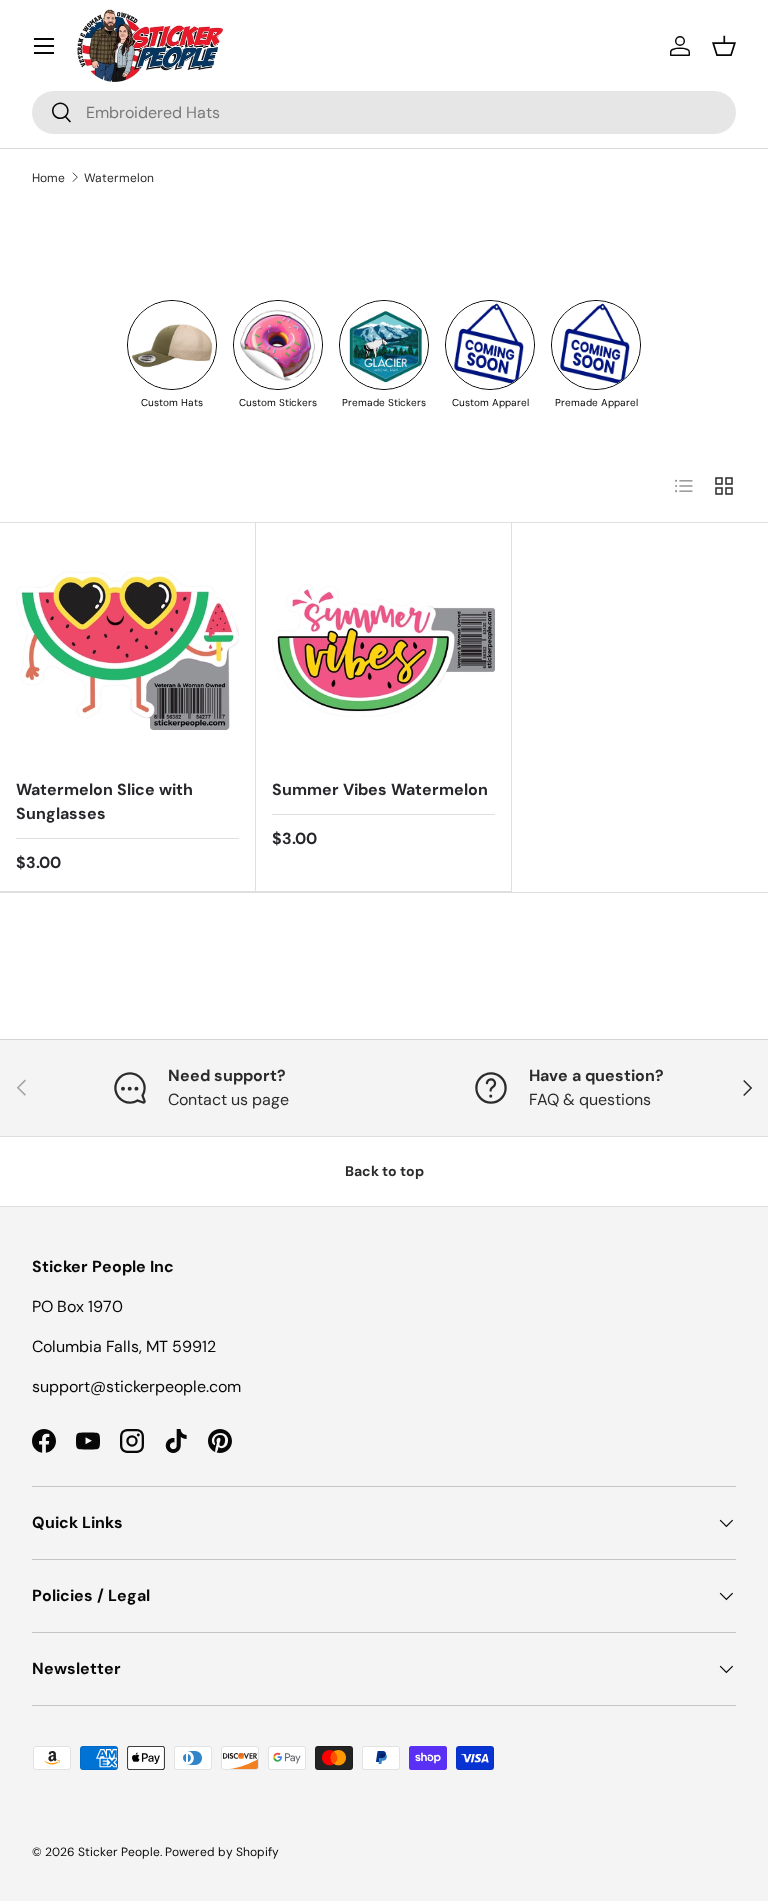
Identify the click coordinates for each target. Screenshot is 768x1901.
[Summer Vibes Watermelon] (383, 650)
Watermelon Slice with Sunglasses (104, 801)
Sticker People (119, 1852)
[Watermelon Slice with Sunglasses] (127, 650)
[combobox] (384, 112)
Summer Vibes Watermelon (380, 789)
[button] (724, 46)
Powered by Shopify (222, 1852)
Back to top (384, 1171)
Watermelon (119, 178)
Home (48, 178)
